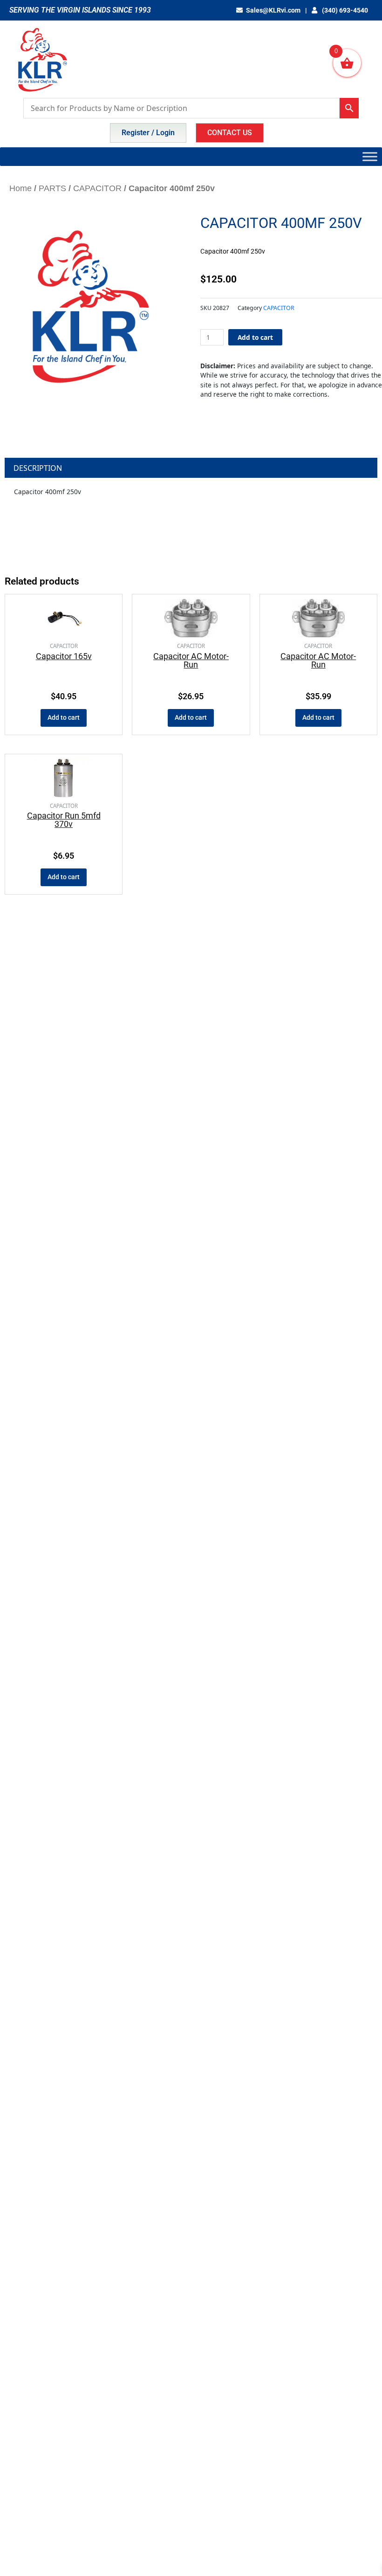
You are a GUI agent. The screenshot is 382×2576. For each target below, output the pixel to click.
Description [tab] (38, 468)
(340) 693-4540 (344, 10)
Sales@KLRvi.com (273, 10)
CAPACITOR (97, 188)
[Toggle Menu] (370, 156)
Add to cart (255, 337)
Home (20, 188)
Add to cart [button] (64, 717)
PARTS (52, 188)
